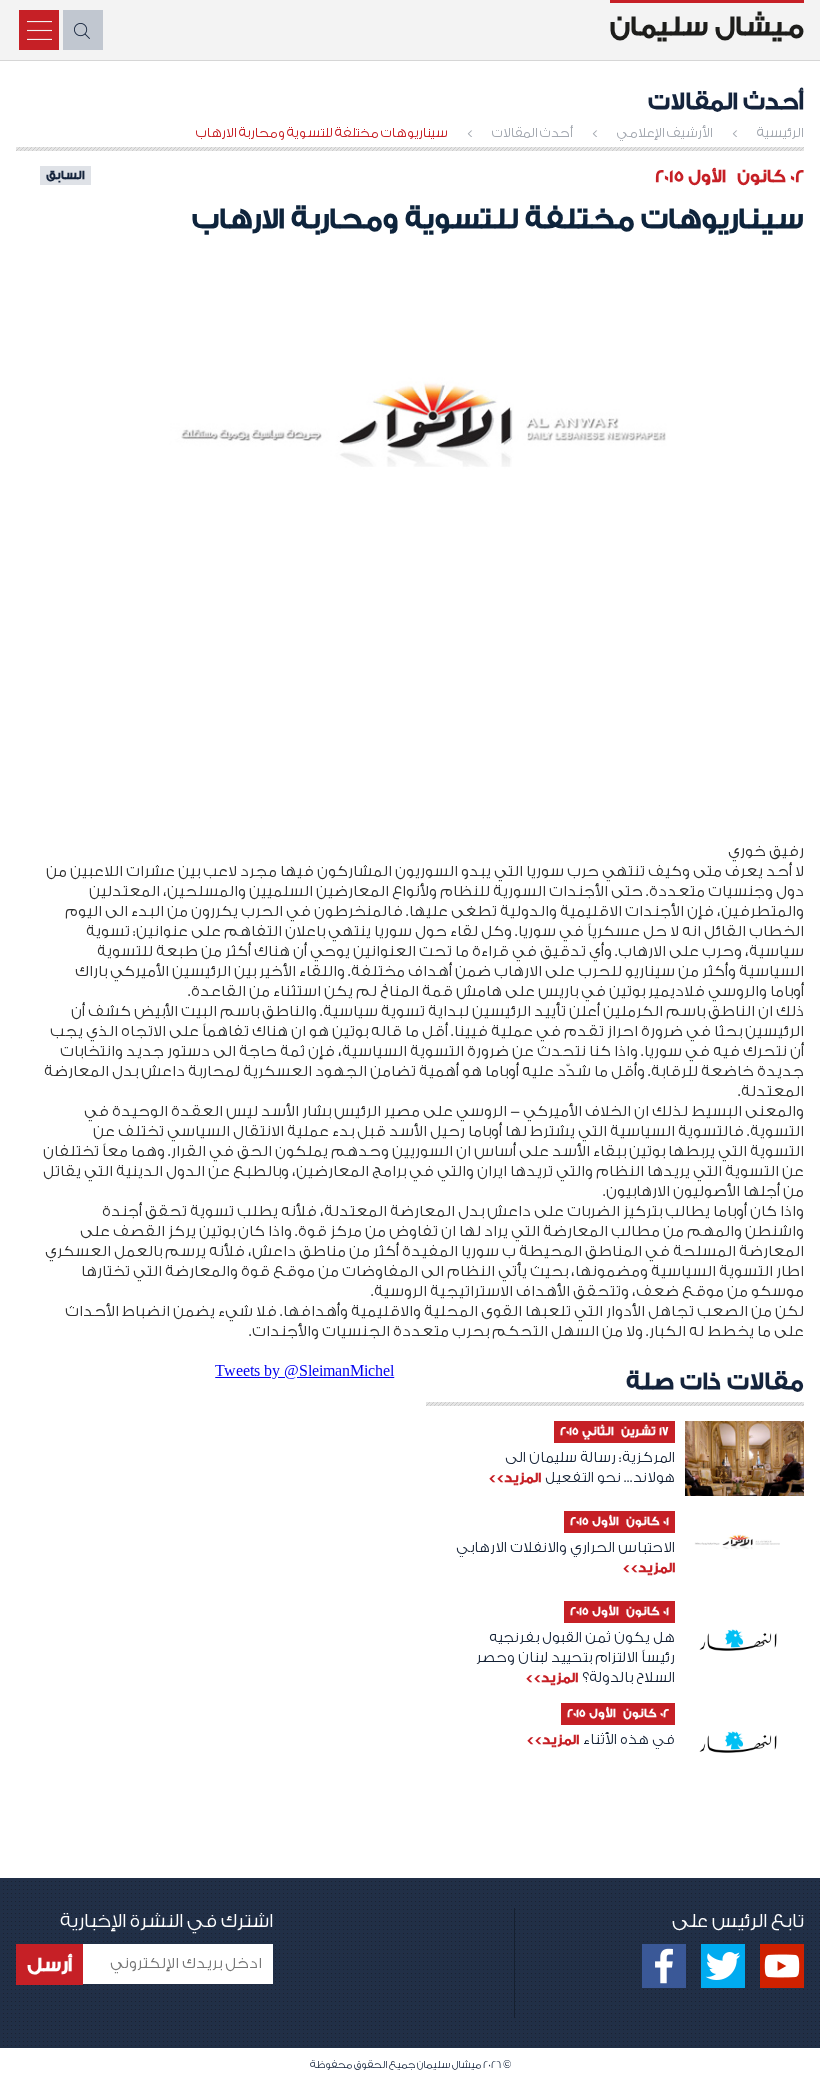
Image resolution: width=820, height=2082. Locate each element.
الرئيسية (780, 132)
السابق (65, 175)
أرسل (49, 1965)
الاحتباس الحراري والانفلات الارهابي (565, 1548)
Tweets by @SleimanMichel (304, 1370)
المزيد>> (514, 1477)
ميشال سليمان (707, 27)
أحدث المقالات (532, 132)
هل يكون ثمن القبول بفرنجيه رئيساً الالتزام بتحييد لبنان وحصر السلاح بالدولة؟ (575, 1658)
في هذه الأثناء (629, 1740)
